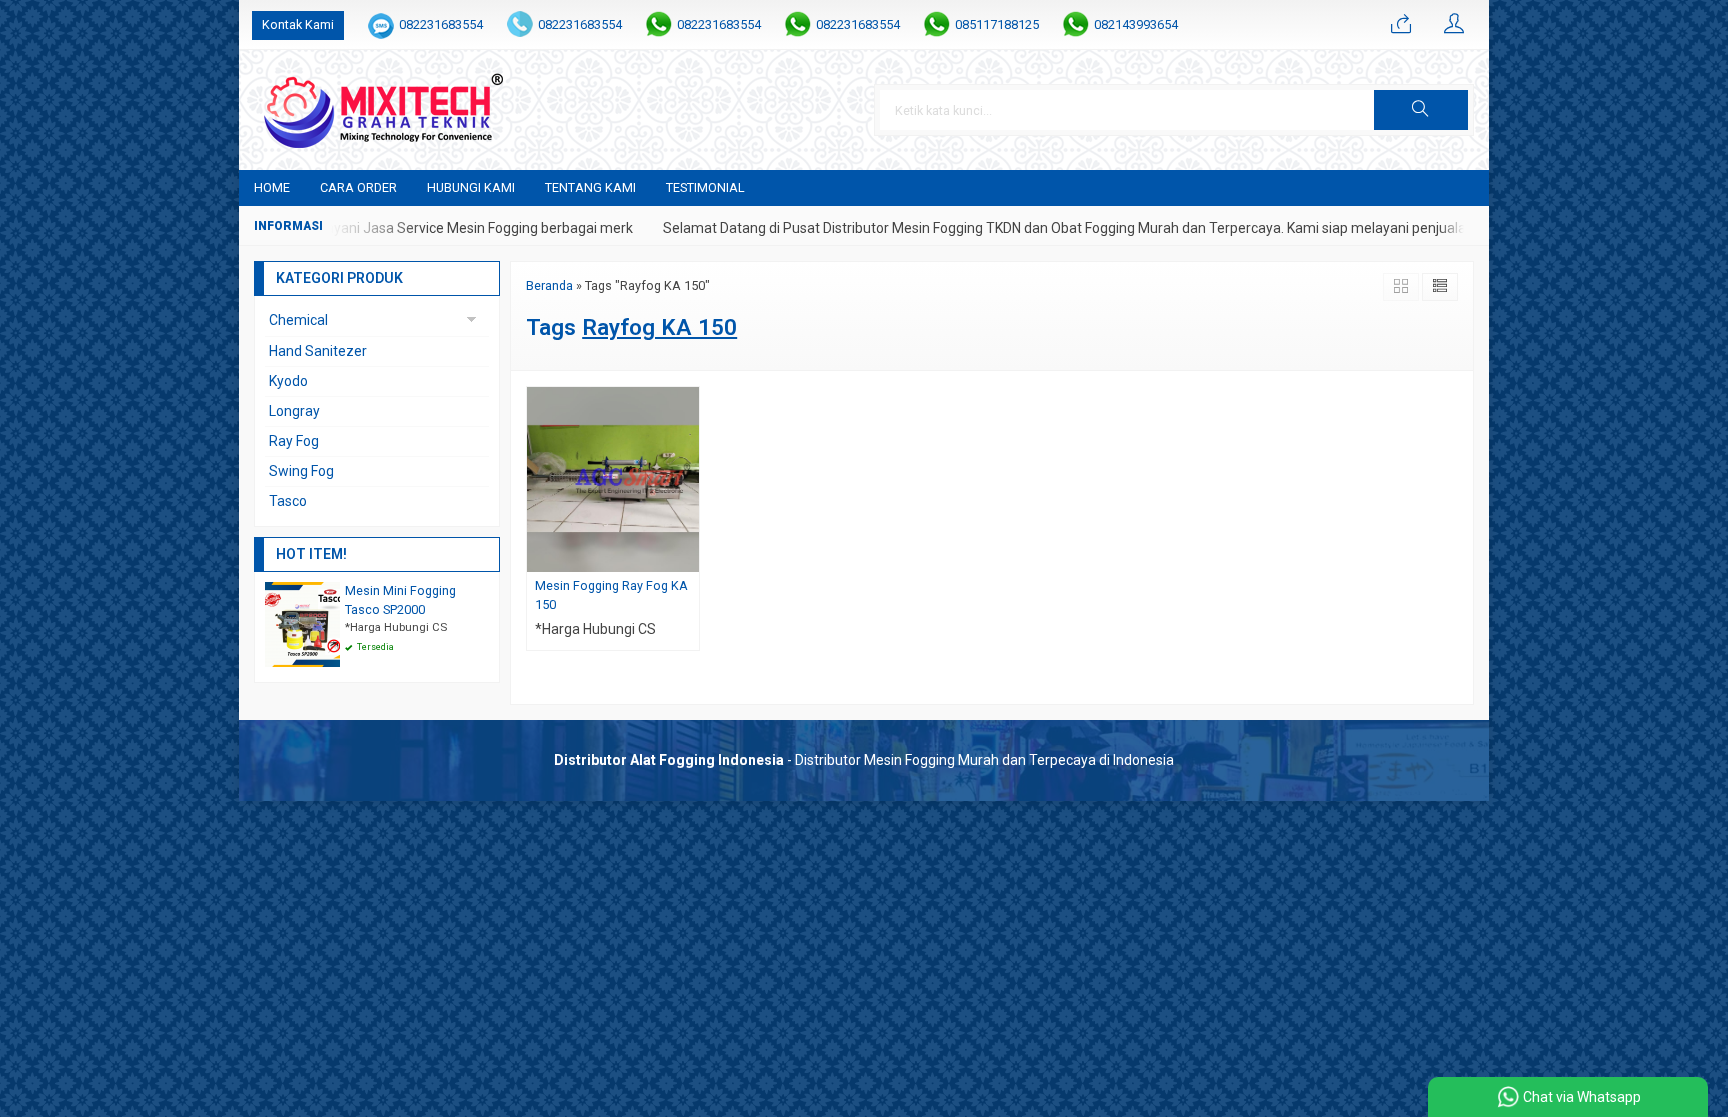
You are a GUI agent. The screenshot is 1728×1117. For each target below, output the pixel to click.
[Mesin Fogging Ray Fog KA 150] (613, 478)
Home (272, 187)
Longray (294, 411)
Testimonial (705, 187)
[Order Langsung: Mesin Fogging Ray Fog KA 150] (687, 556)
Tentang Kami (590, 187)
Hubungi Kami (471, 187)
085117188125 (997, 24)
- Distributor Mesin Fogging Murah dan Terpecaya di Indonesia (864, 760)
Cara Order (358, 187)
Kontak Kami (298, 24)
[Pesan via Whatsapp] (1401, 25)
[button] (1421, 110)
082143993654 (1136, 24)
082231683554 (441, 24)
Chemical (298, 320)
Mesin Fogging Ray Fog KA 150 (611, 595)
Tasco (288, 501)
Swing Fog (301, 471)
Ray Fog (294, 441)
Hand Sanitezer (318, 351)
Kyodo (288, 381)
